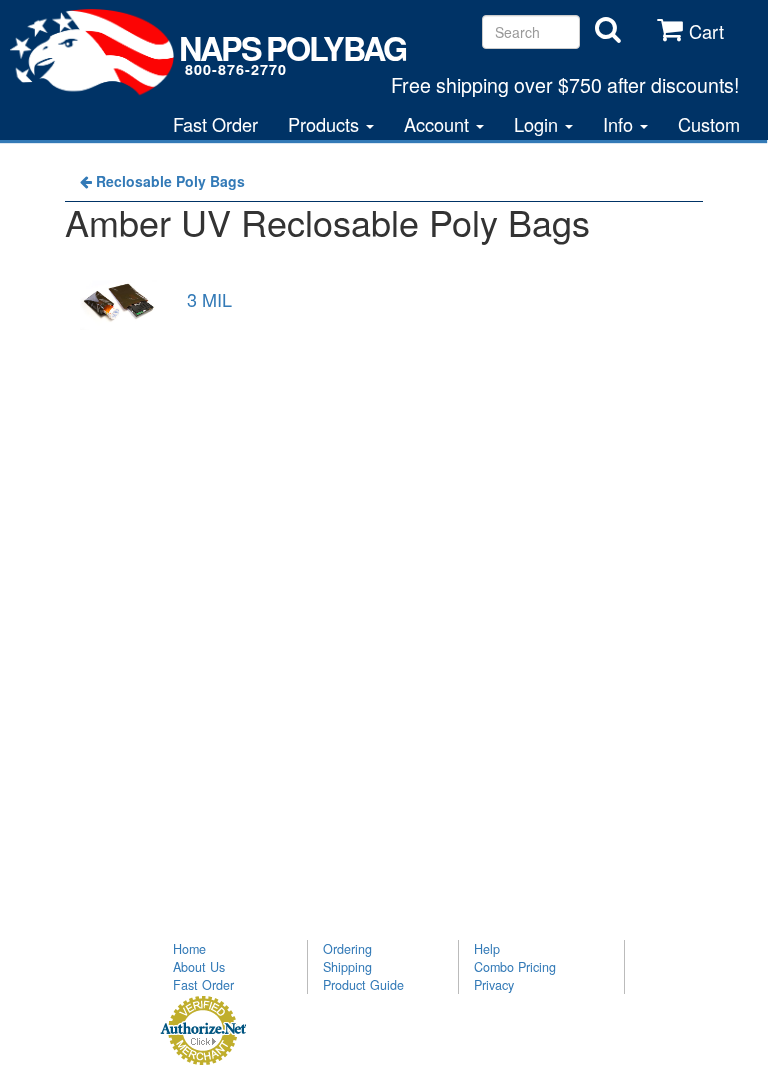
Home (189, 949)
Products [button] (326, 124)
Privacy (494, 985)
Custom (709, 124)
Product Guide (363, 985)
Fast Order (215, 124)
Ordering (347, 949)
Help (487, 949)
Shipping (347, 967)
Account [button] (439, 124)
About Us (199, 967)
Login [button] (538, 124)
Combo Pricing (515, 967)
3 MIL (209, 299)
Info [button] (620, 124)
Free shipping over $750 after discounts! (565, 84)
